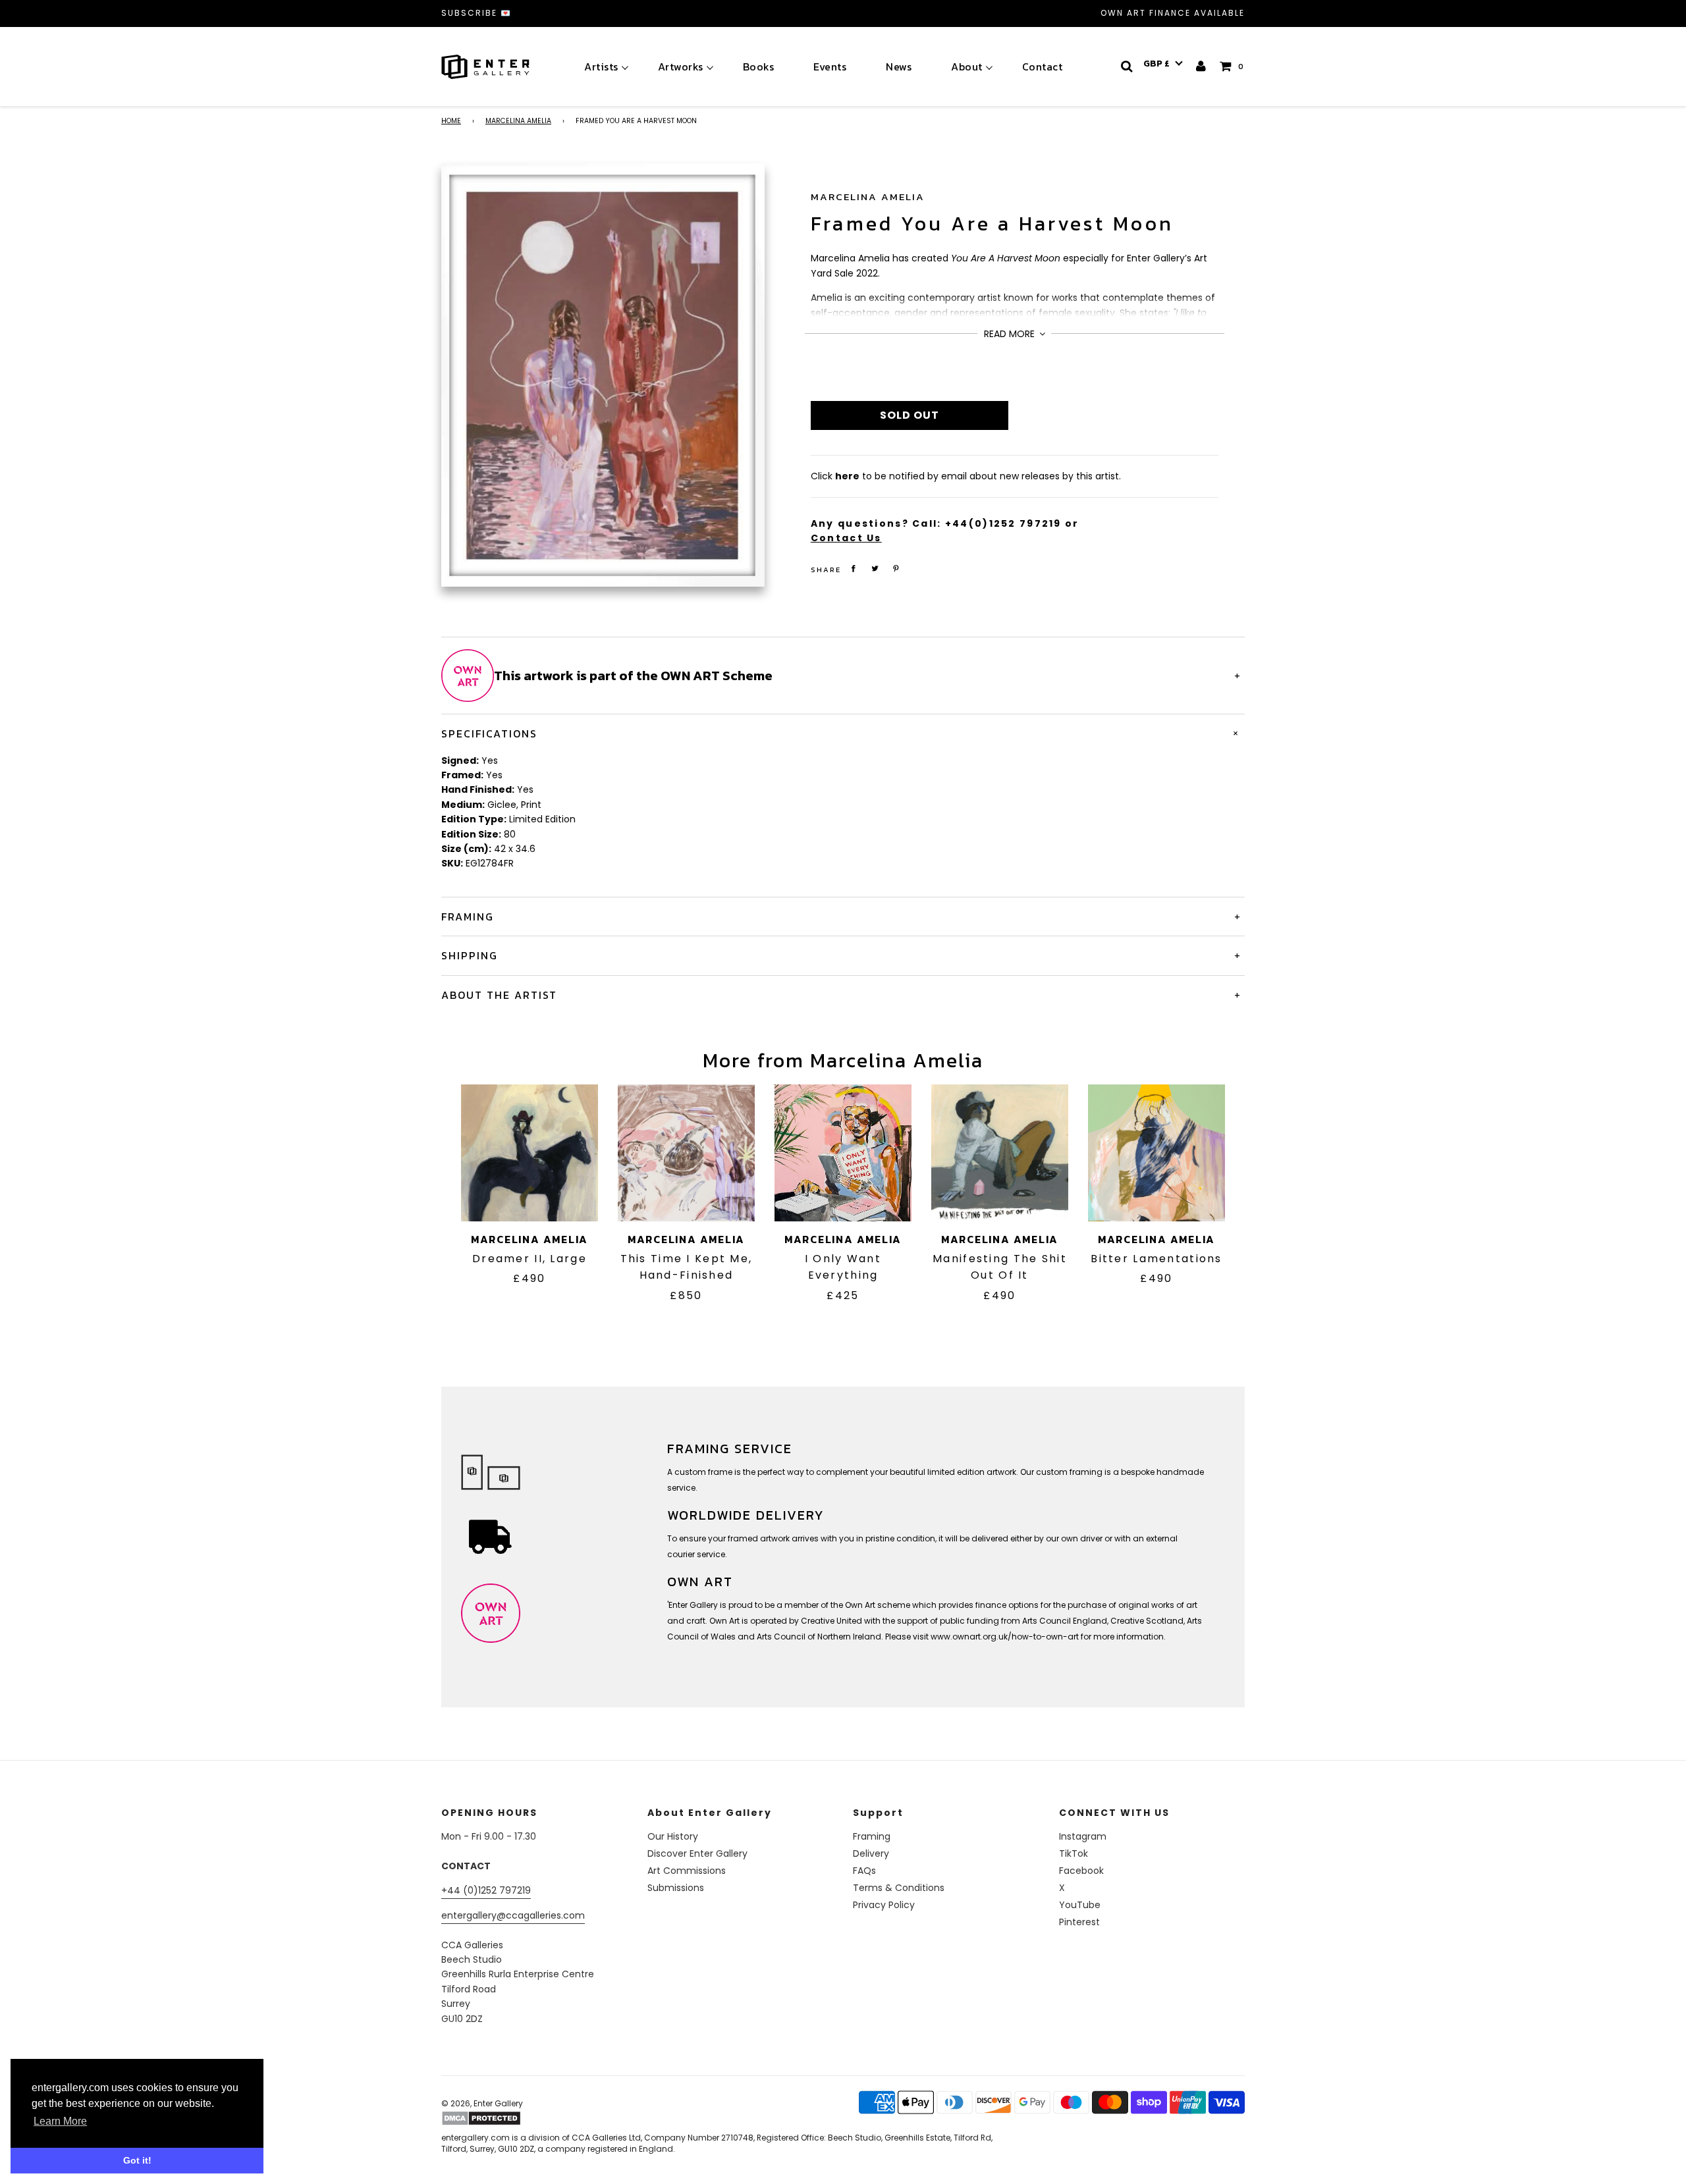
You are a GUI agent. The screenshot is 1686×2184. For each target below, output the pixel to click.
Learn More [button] (60, 2121)
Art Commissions (687, 1871)
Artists (601, 67)
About (967, 67)
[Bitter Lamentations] (1156, 1153)
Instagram (1083, 1836)
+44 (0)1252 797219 (486, 1890)
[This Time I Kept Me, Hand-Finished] (686, 1153)
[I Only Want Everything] (843, 1153)
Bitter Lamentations (1156, 1259)
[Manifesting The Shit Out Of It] (1000, 1153)
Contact (1043, 67)
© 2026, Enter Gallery (482, 2103)
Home (451, 121)
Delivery (871, 1853)
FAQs (864, 1871)
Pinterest (1079, 1922)
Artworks (681, 67)
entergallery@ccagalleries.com (513, 1915)
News (899, 67)
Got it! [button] (137, 2160)
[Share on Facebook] (854, 569)
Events (830, 67)
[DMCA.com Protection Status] (545, 2118)
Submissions (676, 1888)
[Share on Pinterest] (896, 569)
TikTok (1074, 1853)
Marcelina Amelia (518, 121)
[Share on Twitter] (875, 569)
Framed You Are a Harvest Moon (992, 224)
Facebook (1081, 1871)
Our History (673, 1836)
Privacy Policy (884, 1905)
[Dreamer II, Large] (530, 1153)
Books (759, 67)
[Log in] (1202, 66)
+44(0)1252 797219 (1003, 523)
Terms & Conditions (899, 1888)
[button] (1163, 64)
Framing (872, 1836)
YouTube (1080, 1905)
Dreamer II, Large (530, 1259)
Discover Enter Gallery (697, 1853)
